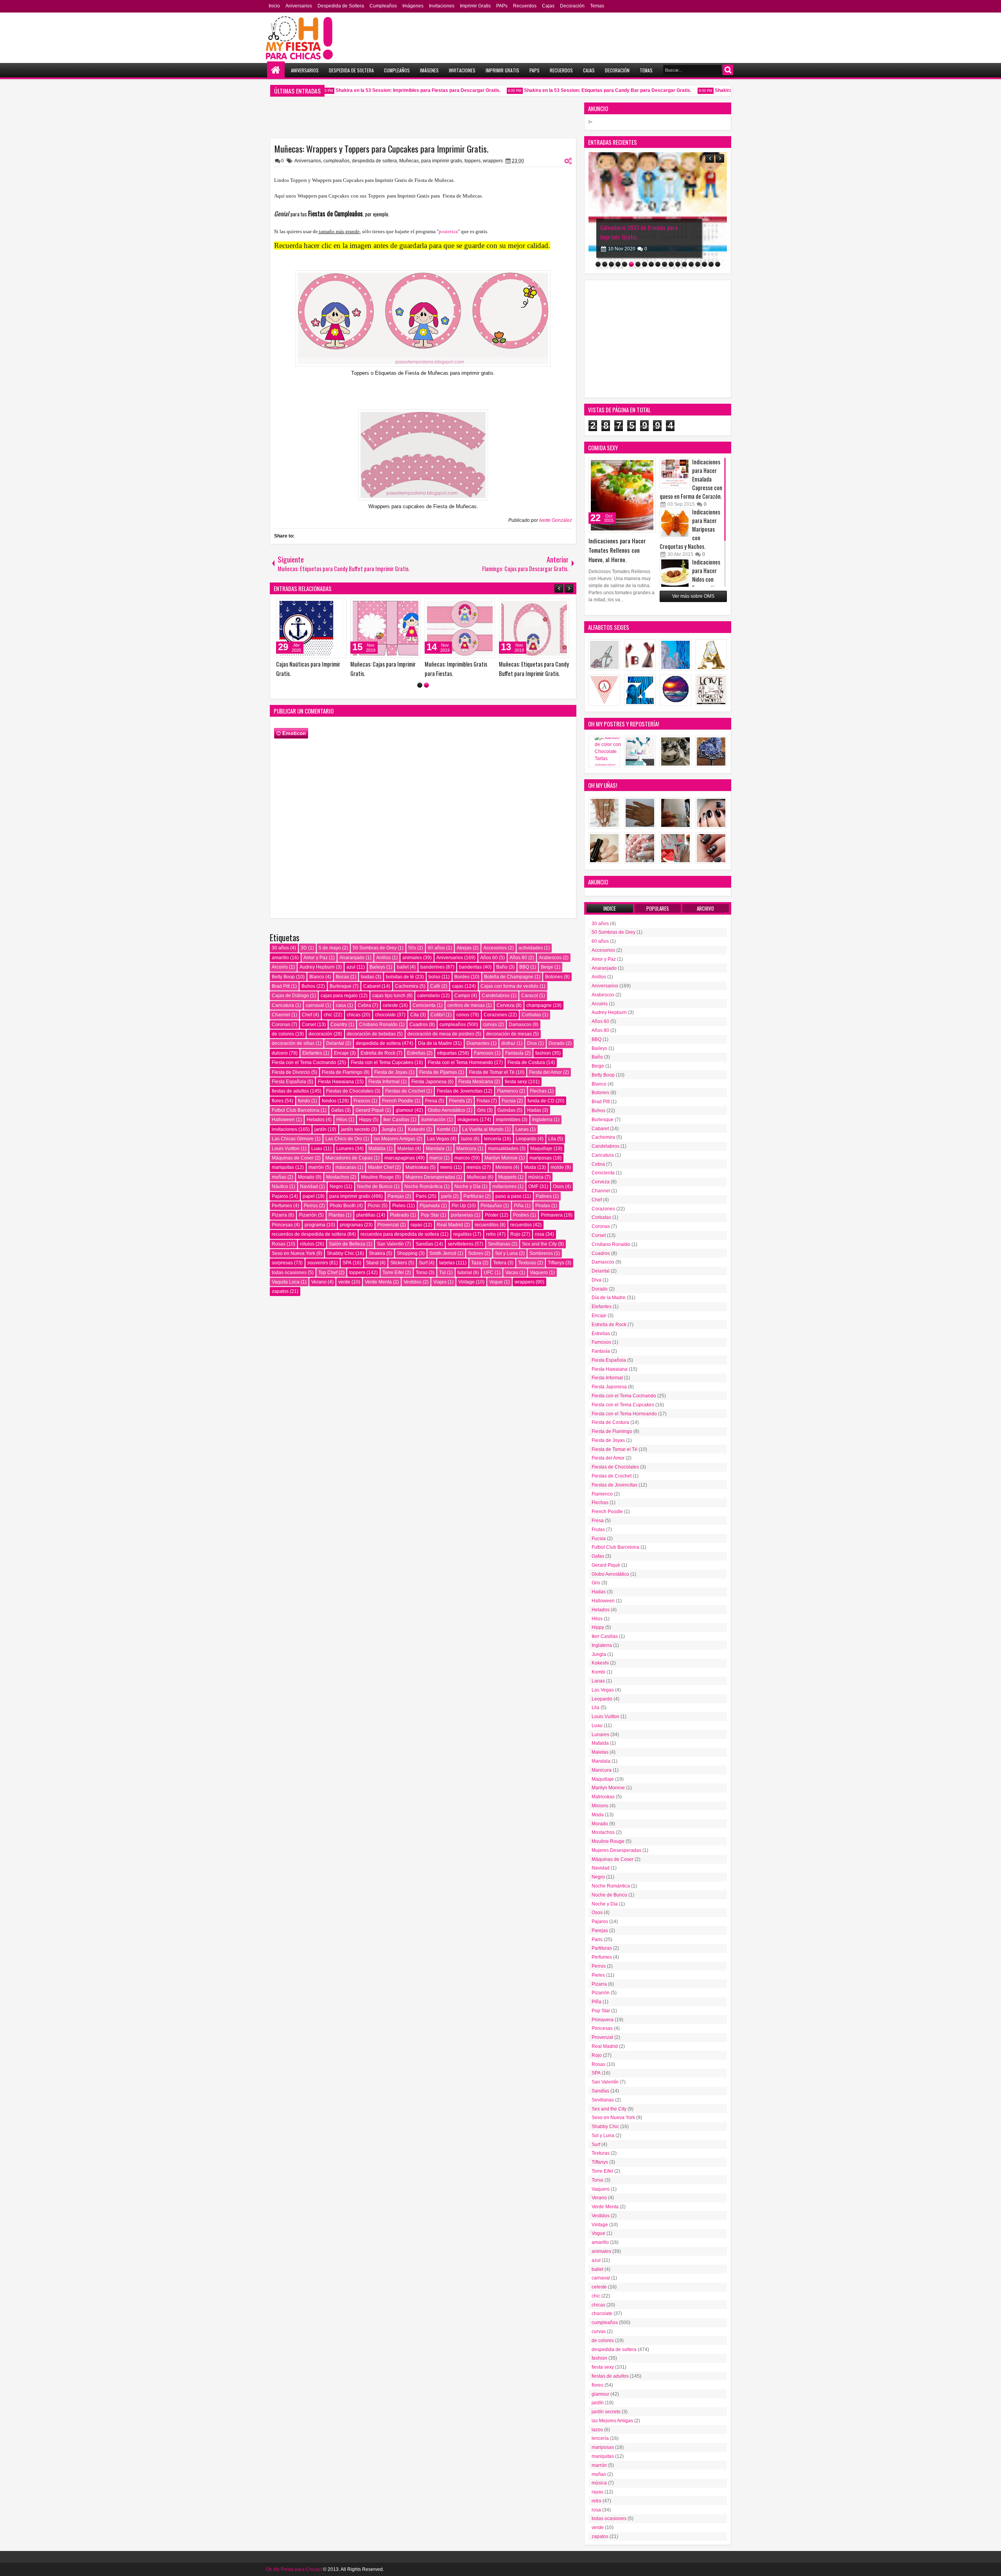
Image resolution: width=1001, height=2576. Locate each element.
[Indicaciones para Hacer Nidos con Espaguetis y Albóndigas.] (675, 573)
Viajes (440, 1282)
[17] (704, 264)
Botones (554, 977)
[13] (678, 264)
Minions (504, 1167)
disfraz (508, 1043)
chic (328, 1015)
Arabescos (550, 958)
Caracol (530, 996)
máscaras (346, 1167)
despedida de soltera (374, 161)
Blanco (317, 977)
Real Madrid (450, 1225)
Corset (309, 1025)
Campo (462, 996)
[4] (618, 264)
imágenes (468, 1120)
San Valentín (390, 1244)
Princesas (282, 1225)
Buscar (728, 70)
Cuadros (419, 1025)
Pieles (399, 1206)
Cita (414, 1015)
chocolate (385, 1015)
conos (463, 1015)
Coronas (281, 1025)
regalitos (462, 1234)
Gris (481, 1110)
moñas (279, 1177)
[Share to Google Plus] (344, 606)
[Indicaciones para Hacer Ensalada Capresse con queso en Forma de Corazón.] (675, 473)
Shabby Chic (341, 1253)
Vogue (496, 1282)
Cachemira (407, 986)
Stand (372, 1263)
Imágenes (413, 6)
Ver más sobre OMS (693, 596)
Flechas (538, 1091)
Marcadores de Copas (349, 1158)
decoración (320, 1034)
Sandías (424, 1244)
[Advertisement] (658, 339)
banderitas (470, 967)
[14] (684, 264)
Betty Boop (283, 977)
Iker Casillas (396, 1120)
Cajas (548, 6)
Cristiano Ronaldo (378, 1025)
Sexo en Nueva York (293, 1253)
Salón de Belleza (347, 1244)
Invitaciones (442, 6)
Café (435, 986)
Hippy (365, 1120)
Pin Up (459, 1206)
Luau (317, 1149)
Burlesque (341, 986)
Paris (421, 1196)
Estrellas (416, 1053)
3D (304, 948)
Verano (319, 1282)
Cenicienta (424, 1005)
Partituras (474, 1196)
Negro (336, 1186)
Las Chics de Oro (344, 1139)
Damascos (520, 1025)
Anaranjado (352, 958)
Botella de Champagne (509, 977)
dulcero (280, 1053)
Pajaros (280, 1196)
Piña (519, 1206)
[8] (645, 264)
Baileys (377, 967)
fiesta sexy (516, 1082)
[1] (420, 685)
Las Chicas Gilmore (293, 1139)
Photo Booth (343, 1206)
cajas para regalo (339, 996)
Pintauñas (491, 1206)
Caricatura (283, 1005)
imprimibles (508, 1120)
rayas (416, 1225)
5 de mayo (330, 948)
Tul (442, 1273)
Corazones (495, 1015)
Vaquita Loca (286, 1282)
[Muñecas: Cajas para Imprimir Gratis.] (540, 628)
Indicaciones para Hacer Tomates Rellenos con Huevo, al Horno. (617, 550)
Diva (532, 1043)
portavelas (462, 1215)
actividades (531, 948)
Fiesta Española (289, 1082)
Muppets (507, 1177)
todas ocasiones (289, 1273)
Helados (316, 1120)
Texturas (527, 1263)
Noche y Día (467, 1186)
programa (315, 1225)
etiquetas (447, 1053)
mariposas (541, 1158)
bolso (434, 977)
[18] (711, 264)
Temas (597, 6)
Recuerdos (525, 6)
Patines (544, 1196)
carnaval (315, 1005)
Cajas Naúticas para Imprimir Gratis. (716, 227)
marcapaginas (400, 1158)
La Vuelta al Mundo (483, 1129)
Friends (457, 1101)
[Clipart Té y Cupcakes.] (318, 628)
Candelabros (496, 996)
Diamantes (478, 1043)
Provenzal (388, 1225)
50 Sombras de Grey (375, 948)
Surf (423, 1263)
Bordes (462, 977)
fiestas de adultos (290, 1091)
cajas (458, 986)
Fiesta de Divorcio (291, 1072)
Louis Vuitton (286, 1149)
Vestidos (413, 1282)
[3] (611, 264)
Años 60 (489, 958)
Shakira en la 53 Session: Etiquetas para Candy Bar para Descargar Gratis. (577, 90)
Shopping (407, 1253)
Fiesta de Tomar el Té (492, 1072)
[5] (625, 264)
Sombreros (541, 1253)
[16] (698, 264)
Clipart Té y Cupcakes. (307, 664)
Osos (558, 1186)
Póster (492, 1215)
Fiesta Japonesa (429, 1082)
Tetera (500, 1263)
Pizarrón (308, 1215)
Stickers (399, 1263)
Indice (610, 908)
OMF (533, 1186)
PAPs (502, 6)
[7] (638, 264)
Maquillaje (541, 1149)
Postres (521, 1215)
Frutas (483, 1101)
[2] (426, 685)
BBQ (524, 967)
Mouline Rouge (377, 1177)
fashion (543, 1053)
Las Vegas (438, 1139)
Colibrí (438, 1015)
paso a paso (509, 1196)
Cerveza (506, 1005)
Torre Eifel (393, 1273)
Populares (658, 908)
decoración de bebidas (371, 1034)
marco (436, 1158)
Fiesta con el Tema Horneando (460, 1062)
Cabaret (372, 986)
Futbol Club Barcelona (296, 1110)
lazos (467, 1139)
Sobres (476, 1253)
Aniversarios (299, 6)
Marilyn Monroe (501, 1158)
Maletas (406, 1149)
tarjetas (447, 1263)
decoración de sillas (293, 1043)
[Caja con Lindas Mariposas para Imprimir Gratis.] (592, 211)
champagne (539, 1005)
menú (446, 1167)
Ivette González (556, 520)
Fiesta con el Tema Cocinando (304, 1062)
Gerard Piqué (370, 1110)
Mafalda (377, 1149)
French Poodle (398, 1101)
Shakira (377, 1253)
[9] (651, 264)
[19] (718, 264)
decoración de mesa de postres (441, 1034)
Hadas (534, 1110)
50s (412, 948)
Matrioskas (417, 1167)
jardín (320, 1129)
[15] (691, 264)
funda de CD (541, 1101)
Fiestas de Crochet (405, 1091)
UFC (489, 1273)
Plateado (399, 1215)
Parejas (396, 1196)
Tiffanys (556, 1263)
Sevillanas (499, 1244)
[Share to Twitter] (335, 606)
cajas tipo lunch (389, 996)
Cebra (364, 1005)
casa (341, 1005)
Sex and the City (539, 1244)
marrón (316, 1167)
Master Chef (381, 1167)
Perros (311, 1206)
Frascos (362, 1101)
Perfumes (282, 1206)
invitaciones (284, 1129)
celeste (390, 1005)
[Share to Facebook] (327, 606)
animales (412, 958)
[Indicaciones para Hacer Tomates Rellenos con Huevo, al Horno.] (622, 495)
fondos (329, 1101)
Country (339, 1025)
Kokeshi (416, 1129)
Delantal (335, 1043)
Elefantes (312, 1053)
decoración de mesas (509, 1034)
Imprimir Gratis (475, 6)
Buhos (308, 986)
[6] (631, 264)
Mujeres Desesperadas (430, 1177)
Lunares (345, 1149)
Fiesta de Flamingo (342, 1072)
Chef (307, 1015)
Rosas (279, 1244)
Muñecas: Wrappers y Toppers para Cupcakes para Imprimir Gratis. (381, 149)
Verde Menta (378, 1282)
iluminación (433, 1120)
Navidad (309, 1186)
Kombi (444, 1129)
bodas (368, 977)
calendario (429, 996)
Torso (422, 1273)
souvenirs (318, 1263)
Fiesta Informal (384, 1082)
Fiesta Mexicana (476, 1082)
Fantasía (514, 1053)
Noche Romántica (423, 1186)
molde (557, 1167)
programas (351, 1225)
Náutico (280, 1186)
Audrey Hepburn (317, 967)
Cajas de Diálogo (290, 996)
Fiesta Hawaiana (336, 1082)
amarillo (280, 958)
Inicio (274, 6)
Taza (476, 1263)
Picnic (374, 1206)
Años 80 (518, 958)
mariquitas (283, 1167)
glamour (405, 1110)
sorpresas (282, 1263)
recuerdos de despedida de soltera (309, 1234)
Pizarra (279, 1215)
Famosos (484, 1053)
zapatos (280, 1291)
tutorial (465, 1273)
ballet (403, 967)
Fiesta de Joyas (391, 1072)
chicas (354, 1015)
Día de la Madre (435, 1043)
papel (309, 1196)
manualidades (503, 1149)
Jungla (389, 1129)
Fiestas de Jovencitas (460, 1091)
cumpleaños (336, 161)
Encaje (341, 1053)
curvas (490, 1025)
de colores (283, 1034)
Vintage (466, 1282)
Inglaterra (542, 1120)
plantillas (366, 1215)
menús (474, 1167)
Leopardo (526, 1139)
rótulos (307, 1244)
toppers (473, 161)
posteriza (448, 231)
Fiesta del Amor (545, 1072)
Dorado (557, 1043)
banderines (432, 967)
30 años (280, 948)
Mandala (435, 1149)
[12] (671, 264)
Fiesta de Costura (526, 1062)
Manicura (466, 1149)
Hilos (342, 1120)
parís (446, 1196)
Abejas (464, 948)
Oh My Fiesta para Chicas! (294, 2569)
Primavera (552, 1215)
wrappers (493, 161)
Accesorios (495, 948)
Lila (552, 1139)
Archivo (705, 908)
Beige (547, 967)
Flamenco (508, 1091)
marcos (462, 1158)
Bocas (343, 977)
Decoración (572, 6)
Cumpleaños (383, 6)
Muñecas (409, 161)
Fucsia (509, 1101)
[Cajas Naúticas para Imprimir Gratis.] (466, 628)
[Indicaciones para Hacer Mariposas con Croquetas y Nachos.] (675, 523)
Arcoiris (280, 967)
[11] (665, 264)
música (536, 1177)
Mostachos (338, 1177)
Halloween (283, 1120)
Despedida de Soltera (341, 6)
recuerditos (487, 1225)
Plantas (336, 1215)
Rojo (515, 1234)
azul (351, 967)
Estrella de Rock (378, 1053)
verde (344, 1282)
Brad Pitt (281, 986)
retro (491, 1234)
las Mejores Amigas (395, 1139)
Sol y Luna (506, 1253)
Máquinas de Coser (293, 1158)
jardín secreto (355, 1129)
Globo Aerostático (447, 1110)
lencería (493, 1139)
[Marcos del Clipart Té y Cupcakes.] (392, 628)
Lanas (522, 1129)
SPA (347, 1263)
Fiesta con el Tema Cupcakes (382, 1062)
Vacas (512, 1273)
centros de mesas (466, 1005)
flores (278, 1101)
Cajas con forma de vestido (509, 986)
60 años (436, 948)
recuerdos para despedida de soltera (400, 1234)
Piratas (543, 1206)
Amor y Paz (316, 958)
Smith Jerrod (443, 1253)
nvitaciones (504, 1186)
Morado (306, 1177)
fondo (304, 1101)
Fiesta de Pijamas (438, 1072)
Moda (530, 1167)
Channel (281, 1015)
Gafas (337, 1110)
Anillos (383, 958)
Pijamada (430, 1206)
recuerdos (521, 1225)
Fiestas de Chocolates (350, 1091)
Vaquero (539, 1273)
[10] (658, 264)
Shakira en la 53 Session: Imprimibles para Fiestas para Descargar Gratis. (387, 90)
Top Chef (328, 1273)
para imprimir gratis (442, 161)
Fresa (431, 1101)
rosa (540, 1234)
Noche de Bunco (375, 1186)
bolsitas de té (400, 977)
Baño (502, 967)
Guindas (506, 1110)
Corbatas (531, 1015)
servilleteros (461, 1244)
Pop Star (430, 1215)
